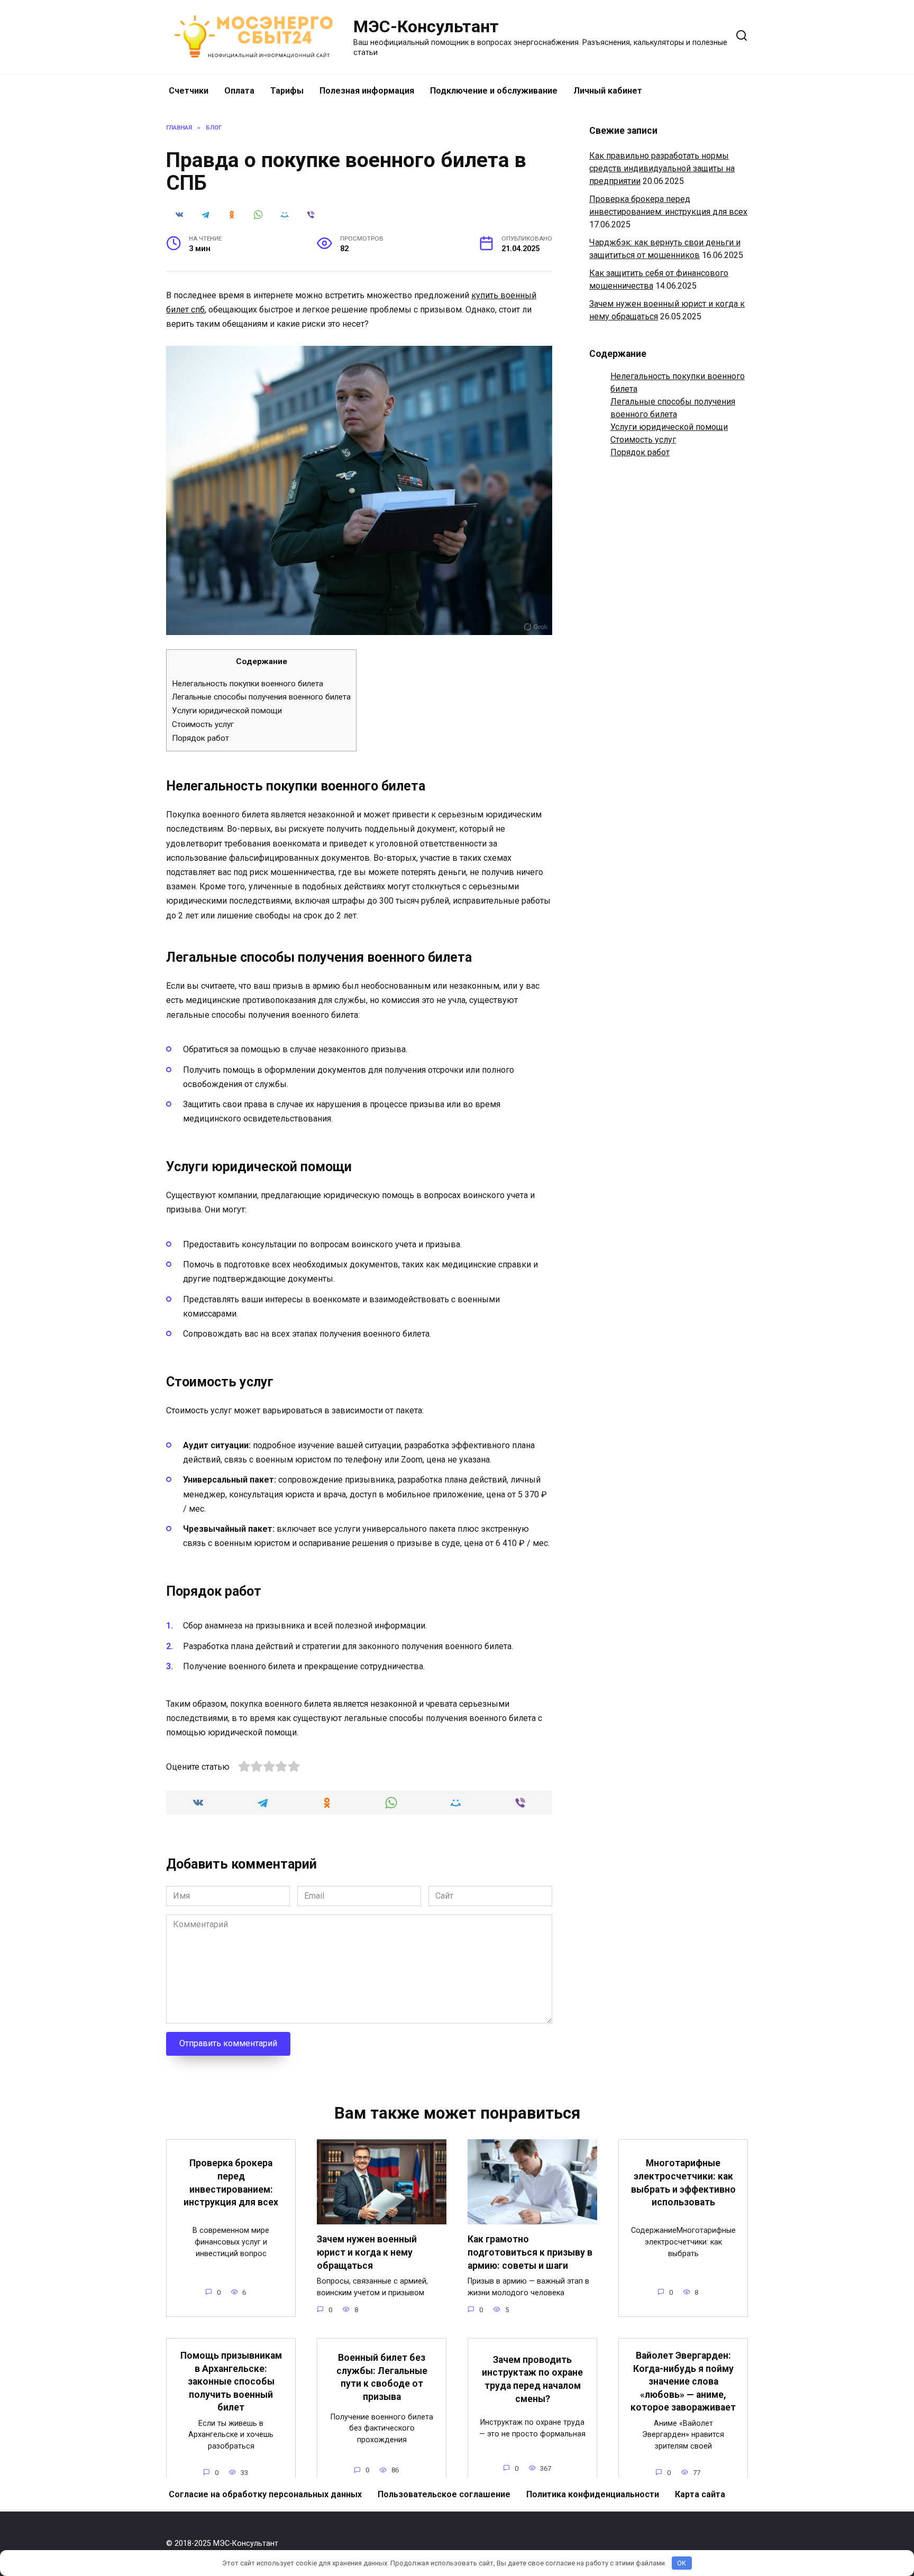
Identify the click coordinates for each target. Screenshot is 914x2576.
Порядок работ (200, 738)
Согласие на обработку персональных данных (265, 2494)
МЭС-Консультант (426, 26)
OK (682, 2563)
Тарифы (287, 91)
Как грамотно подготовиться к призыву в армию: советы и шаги (530, 2252)
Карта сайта (700, 2494)
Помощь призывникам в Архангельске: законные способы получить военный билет (231, 2382)
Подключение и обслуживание (494, 91)
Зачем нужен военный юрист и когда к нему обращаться (367, 2252)
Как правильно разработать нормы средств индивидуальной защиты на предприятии (662, 168)
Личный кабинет (608, 91)
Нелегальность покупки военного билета (248, 684)
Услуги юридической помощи (227, 711)
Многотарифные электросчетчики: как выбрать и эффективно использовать (683, 2183)
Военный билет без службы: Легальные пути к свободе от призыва (382, 2377)
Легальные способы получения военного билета (261, 697)
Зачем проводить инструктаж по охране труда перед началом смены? (532, 2379)
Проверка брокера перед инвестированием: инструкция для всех (231, 2183)
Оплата (239, 91)
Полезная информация (367, 91)
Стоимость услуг (203, 724)
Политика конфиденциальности (593, 2494)
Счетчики (189, 91)
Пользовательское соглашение (444, 2494)
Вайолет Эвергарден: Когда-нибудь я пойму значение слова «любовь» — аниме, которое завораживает (683, 2382)
